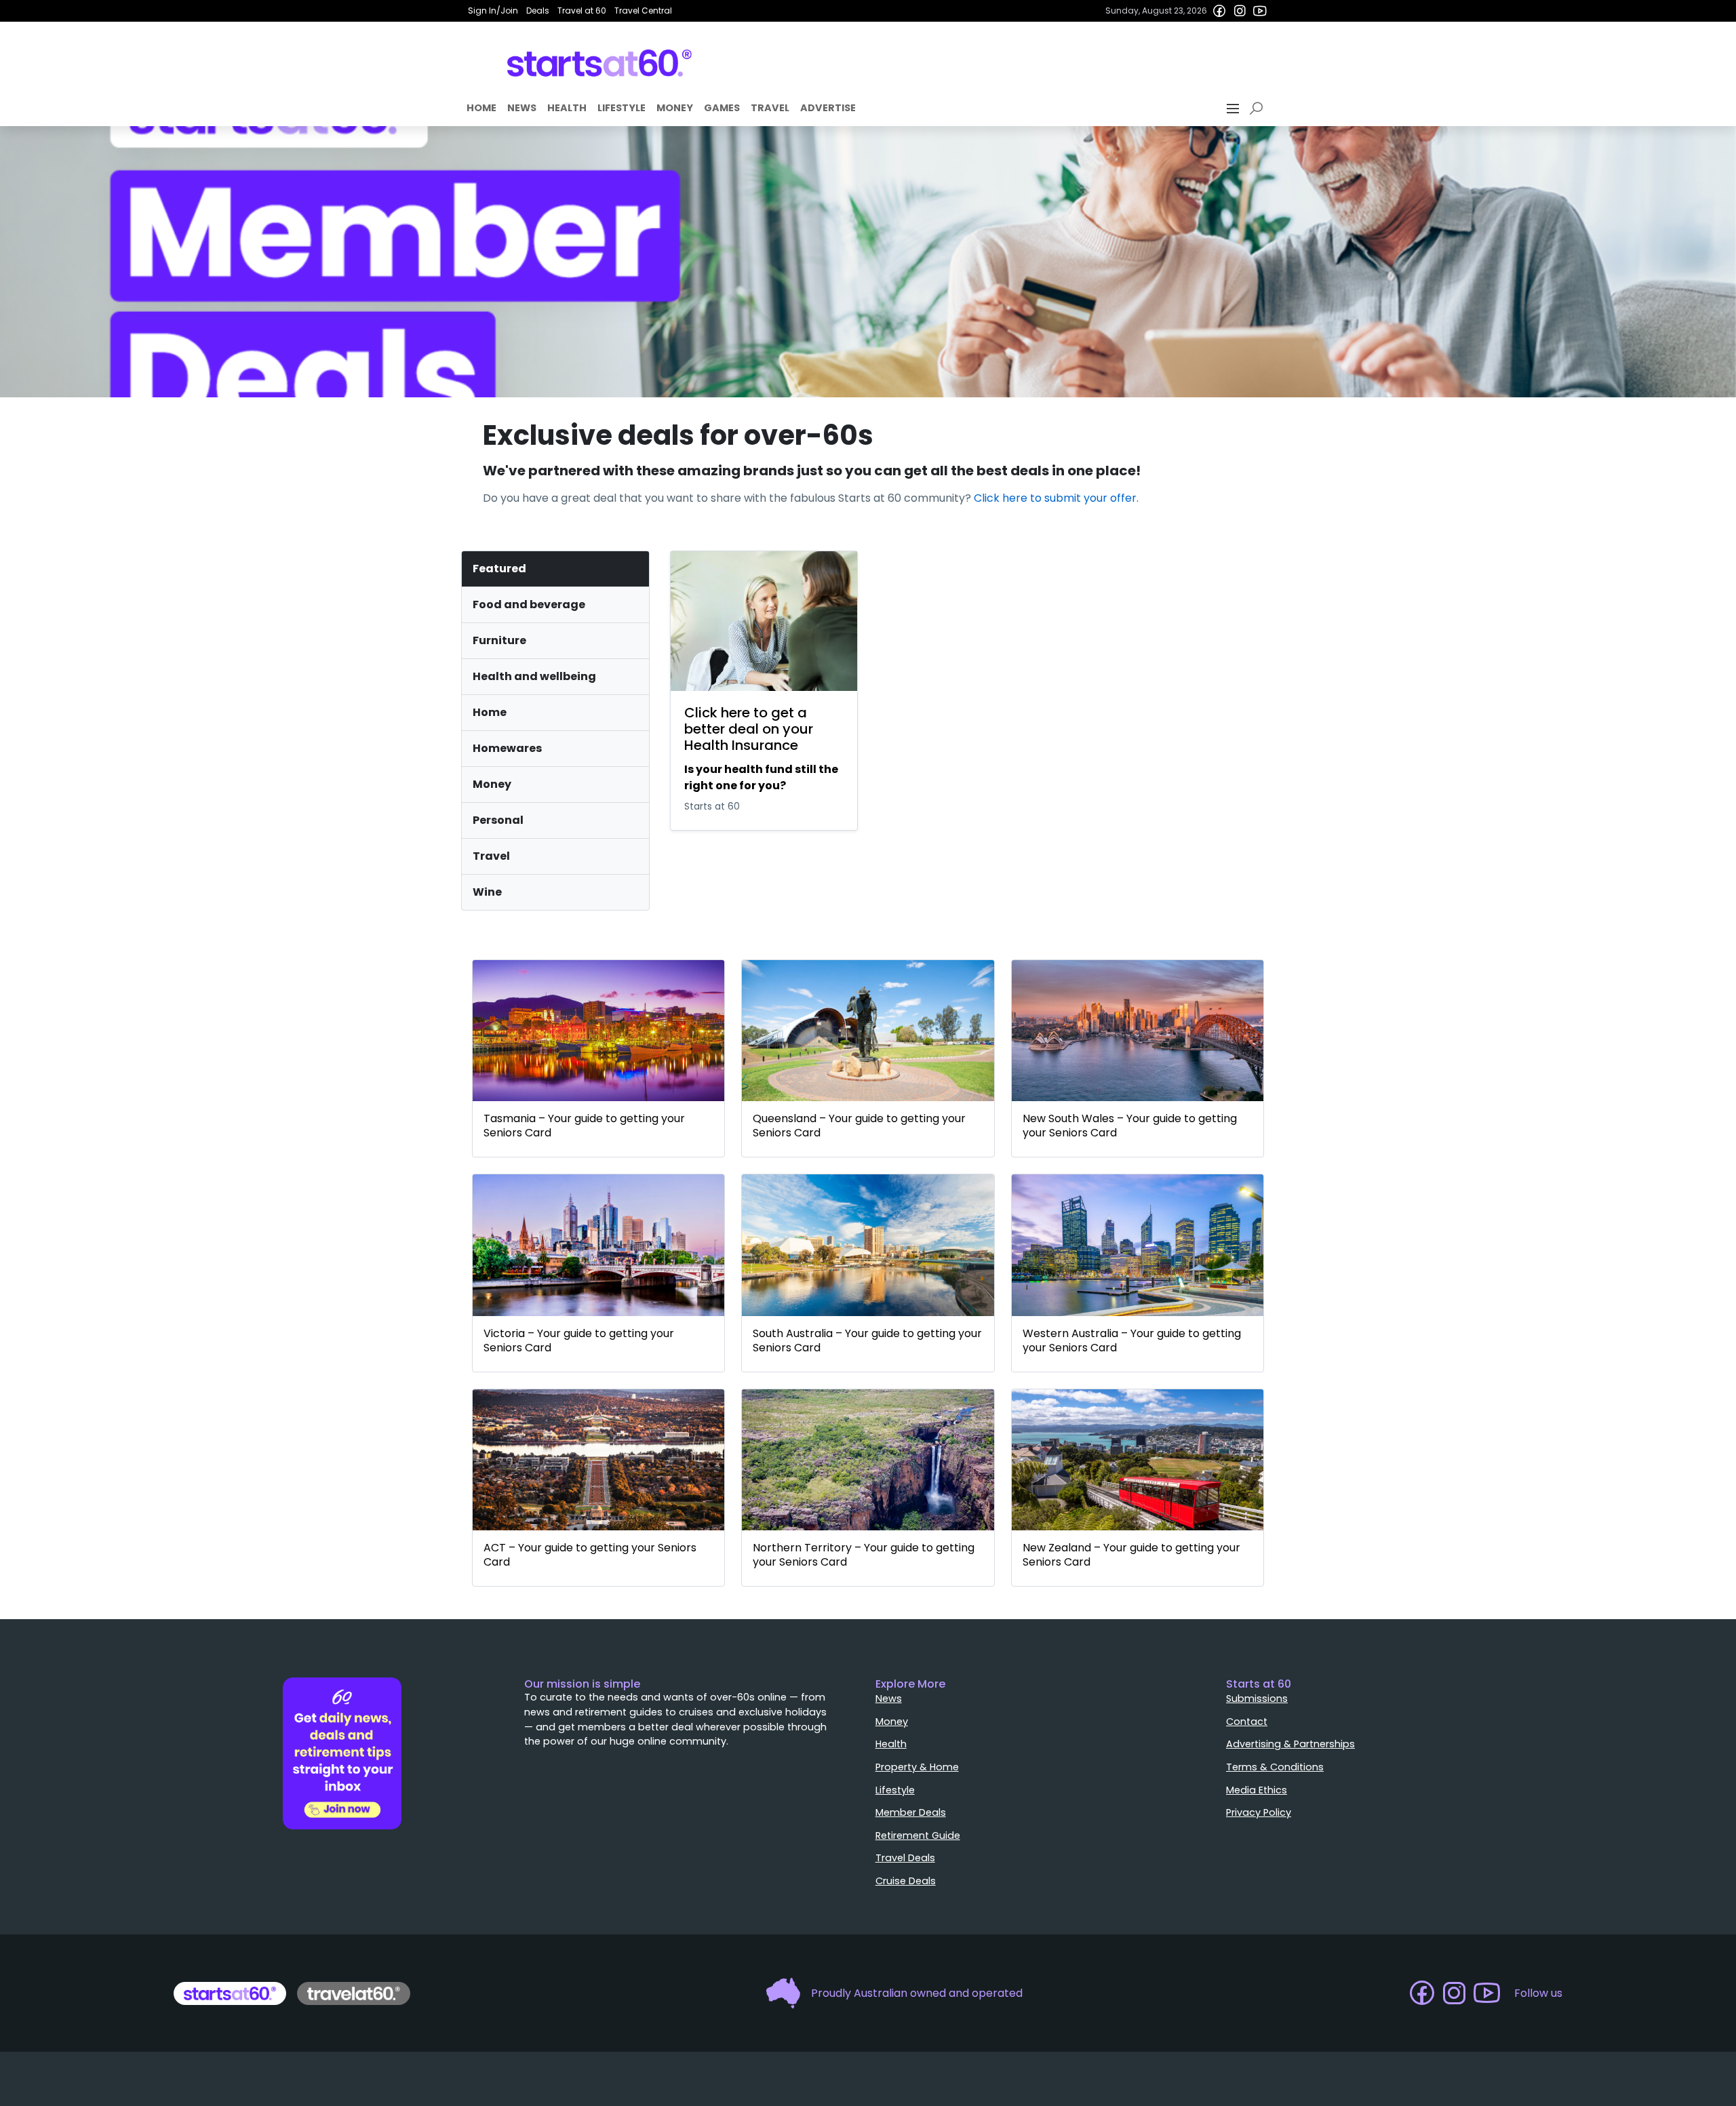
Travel (770, 108)
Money (675, 108)
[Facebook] (1219, 11)
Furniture (499, 640)
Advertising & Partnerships (1290, 1744)
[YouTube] (1260, 11)
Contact (1247, 1722)
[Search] (1259, 108)
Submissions (1257, 1698)
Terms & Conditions (1275, 1767)
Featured (499, 569)
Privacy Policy (1259, 1812)
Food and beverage (529, 604)
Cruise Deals (906, 1881)
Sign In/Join (493, 11)
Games (722, 108)
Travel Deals (905, 1858)
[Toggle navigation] (1234, 108)
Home (481, 108)
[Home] (600, 63)
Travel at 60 (582, 11)
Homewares (507, 748)
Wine (487, 892)
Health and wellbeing (534, 676)
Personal (498, 820)
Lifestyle (622, 108)
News (522, 108)
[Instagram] (1240, 11)
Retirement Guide (918, 1835)
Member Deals (911, 1812)
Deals (538, 11)
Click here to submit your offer (1055, 498)
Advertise (828, 108)
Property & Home (917, 1767)
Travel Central (643, 11)
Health (567, 108)
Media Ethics (1257, 1790)
